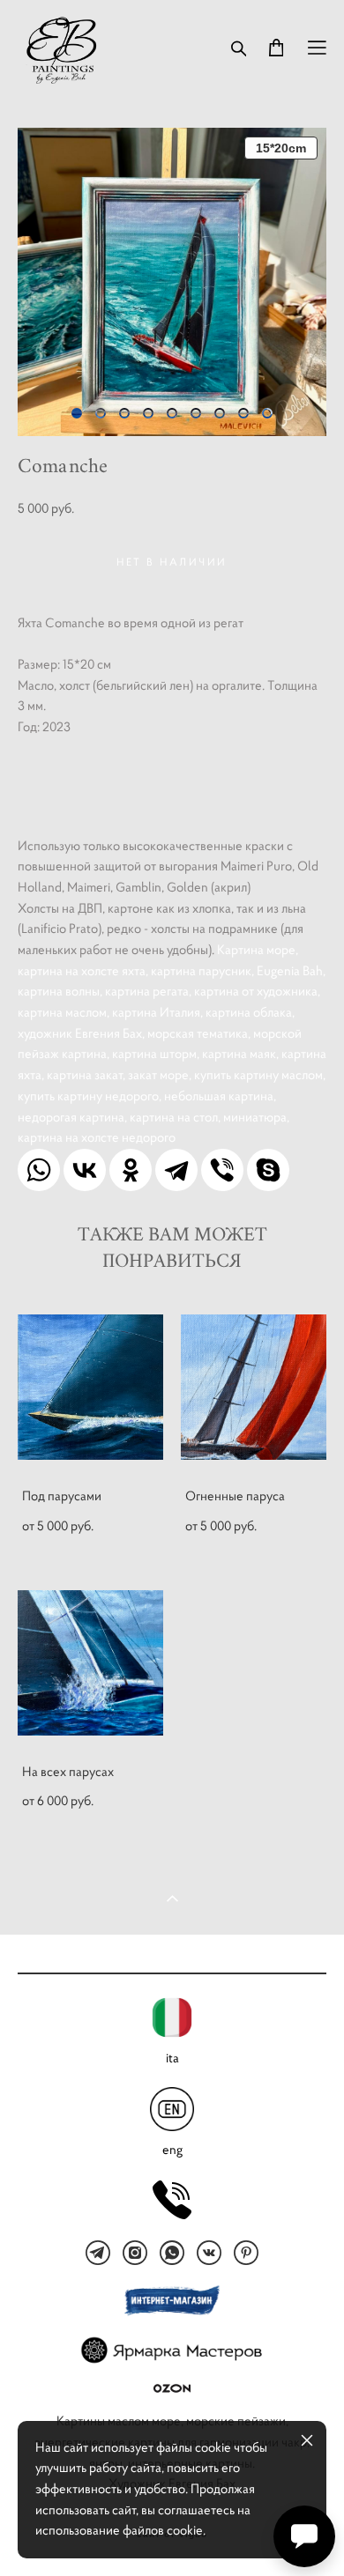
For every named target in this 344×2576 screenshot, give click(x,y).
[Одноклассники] (131, 1170)
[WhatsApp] (39, 1170)
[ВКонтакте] (85, 1170)
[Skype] (268, 1170)
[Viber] (222, 1170)
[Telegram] (176, 1170)
